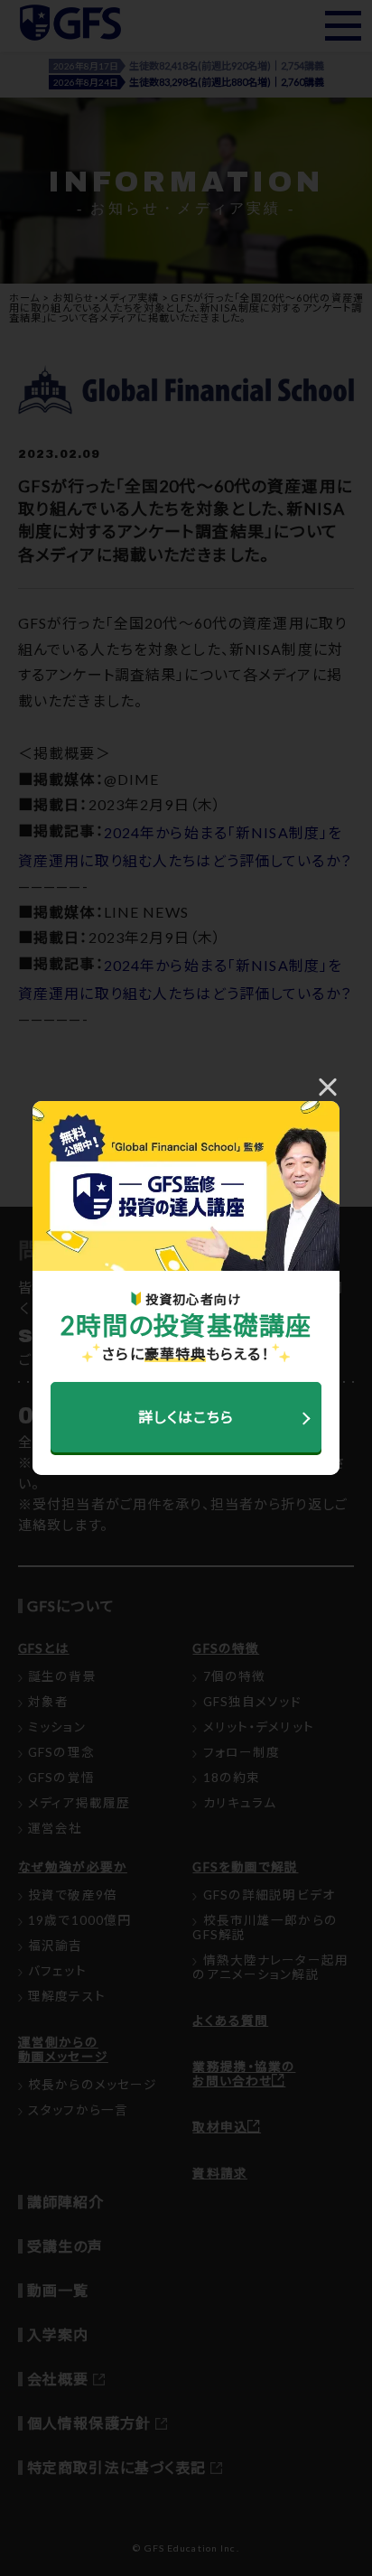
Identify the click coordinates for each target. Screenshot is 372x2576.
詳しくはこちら (186, 1417)
